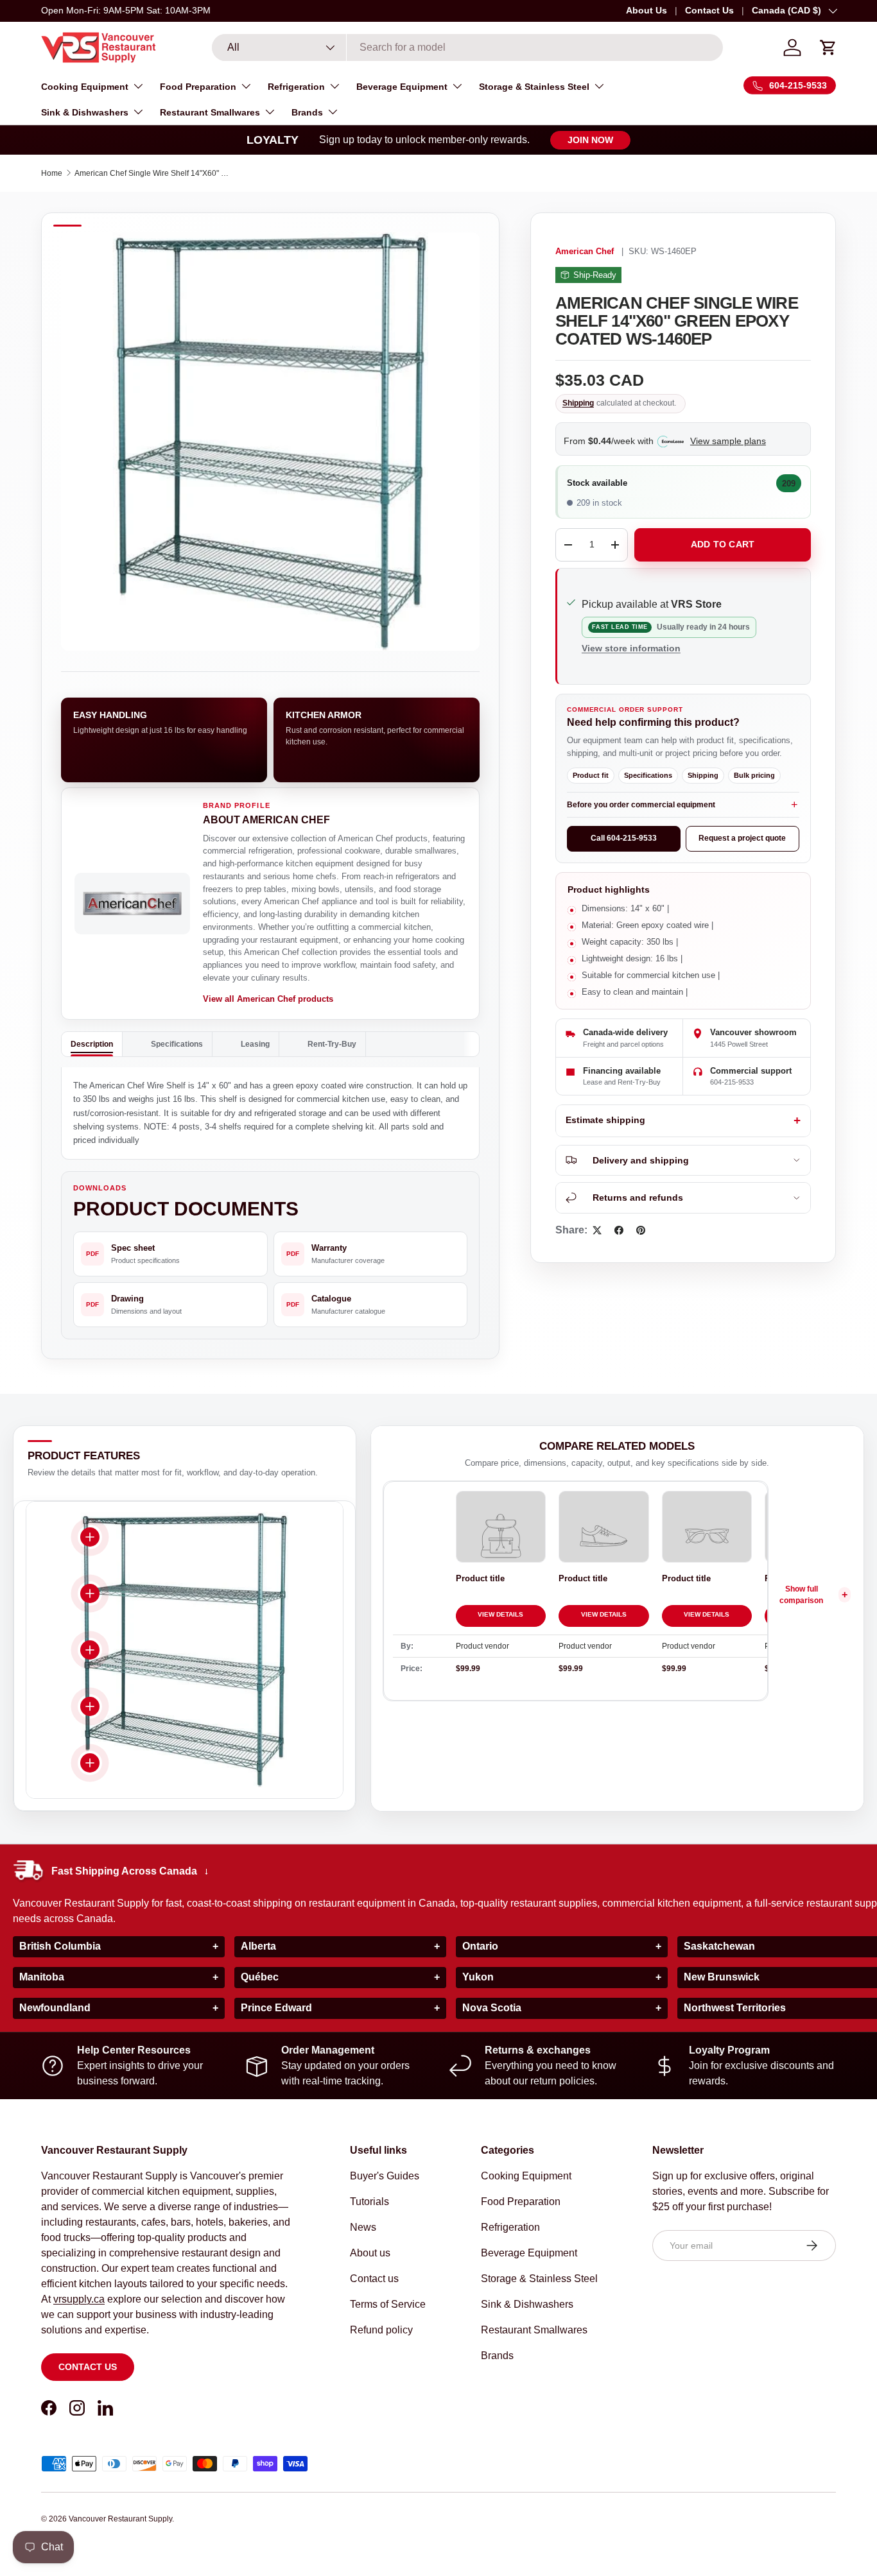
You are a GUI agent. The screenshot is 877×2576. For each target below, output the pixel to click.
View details (500, 1614)
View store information (631, 648)
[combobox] (467, 47)
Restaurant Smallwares (210, 112)
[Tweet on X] (597, 1230)
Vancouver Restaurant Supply (120, 2519)
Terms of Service (388, 2304)
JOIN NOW (590, 140)
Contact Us (709, 10)
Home (52, 173)
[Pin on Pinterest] (641, 1230)
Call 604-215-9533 (624, 838)
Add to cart (723, 544)
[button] (828, 47)
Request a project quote (742, 838)
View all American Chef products (268, 999)
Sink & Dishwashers (85, 112)
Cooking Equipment (85, 87)
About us (370, 2253)
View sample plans (728, 441)
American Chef (585, 252)
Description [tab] (92, 1044)
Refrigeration (296, 87)
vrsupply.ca (79, 2299)
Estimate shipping (605, 1120)
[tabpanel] (270, 1113)
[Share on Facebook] (619, 1230)
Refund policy (381, 2330)
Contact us (88, 2367)
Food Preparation (198, 87)
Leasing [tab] (255, 1044)
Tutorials (369, 2202)
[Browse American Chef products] (132, 904)
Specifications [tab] (177, 1044)
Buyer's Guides (385, 2176)
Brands (307, 112)
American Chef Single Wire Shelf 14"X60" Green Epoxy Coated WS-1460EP (152, 173)
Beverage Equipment (402, 87)
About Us (647, 10)
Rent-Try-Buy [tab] (332, 1044)
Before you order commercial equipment (641, 805)
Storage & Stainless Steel (534, 87)
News (363, 2227)
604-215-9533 (732, 1082)
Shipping (578, 403)
